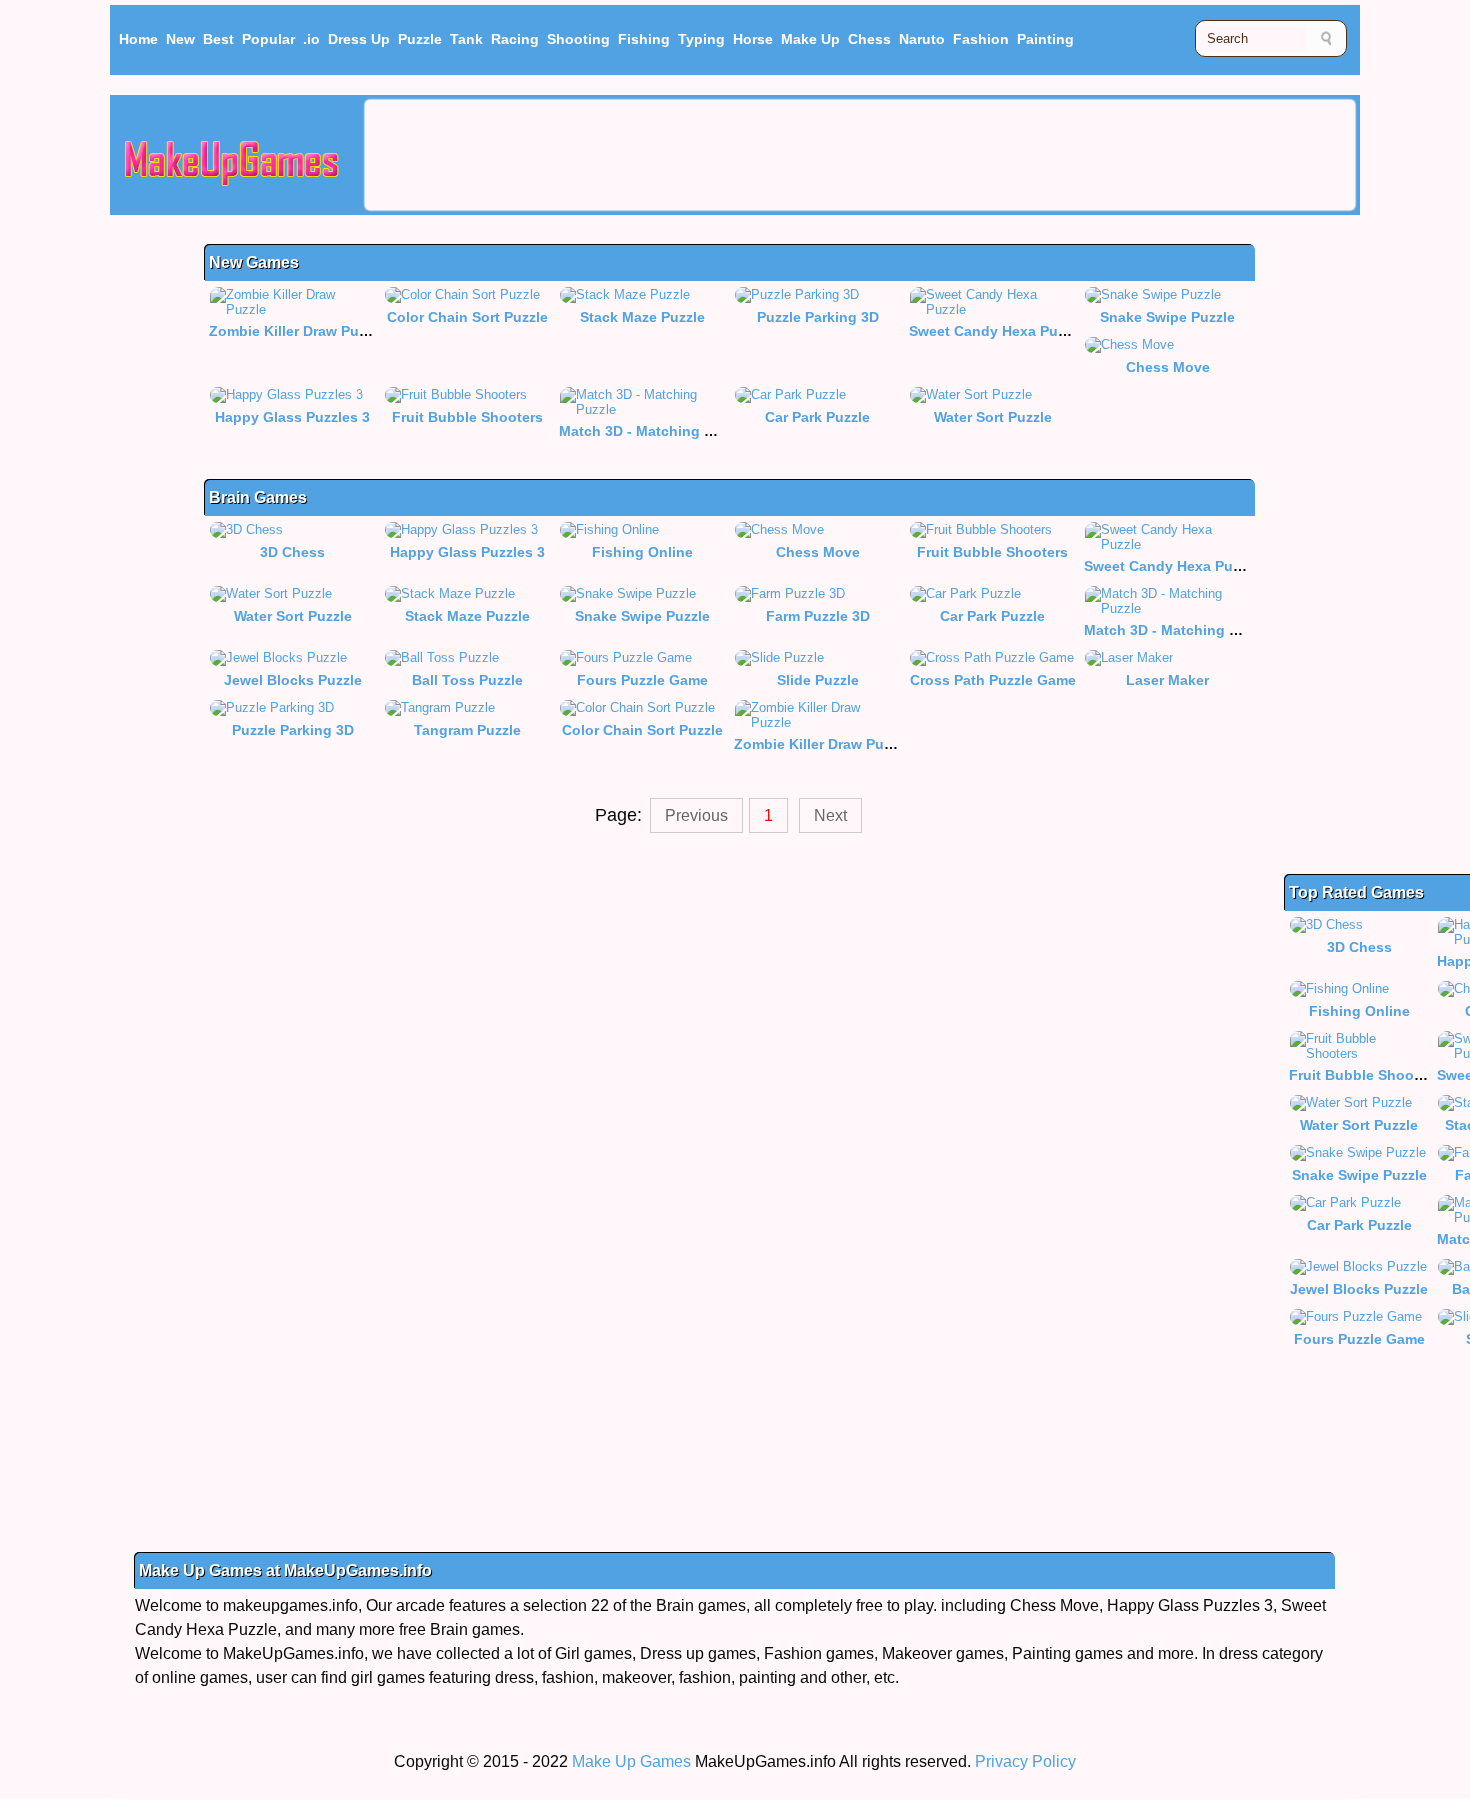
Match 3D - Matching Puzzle (653, 431)
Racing (515, 39)
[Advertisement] (860, 155)
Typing (701, 39)
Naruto (922, 39)
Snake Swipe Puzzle (1167, 317)
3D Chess (292, 552)
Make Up (810, 39)
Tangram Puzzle (467, 730)
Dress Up (359, 39)
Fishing (644, 39)
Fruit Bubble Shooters (467, 417)
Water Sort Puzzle (993, 417)
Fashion (981, 39)
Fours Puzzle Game (642, 680)
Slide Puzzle (818, 680)
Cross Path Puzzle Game (993, 680)
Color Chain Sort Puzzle (467, 317)
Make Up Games (631, 1761)
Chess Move (1168, 367)
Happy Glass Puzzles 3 (292, 417)
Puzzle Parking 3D (818, 317)
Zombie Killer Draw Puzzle (297, 331)
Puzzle (420, 39)
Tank (466, 39)
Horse (753, 39)
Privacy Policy (1025, 1761)
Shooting (578, 39)
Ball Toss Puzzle (467, 680)
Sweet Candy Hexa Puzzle (996, 331)
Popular (268, 39)
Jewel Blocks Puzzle (293, 680)
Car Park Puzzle (817, 417)
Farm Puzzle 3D (818, 616)
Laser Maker (1167, 680)
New (180, 39)
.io (311, 39)
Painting (1045, 39)
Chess (869, 39)
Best (218, 39)
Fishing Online (642, 552)
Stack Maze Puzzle (642, 317)
